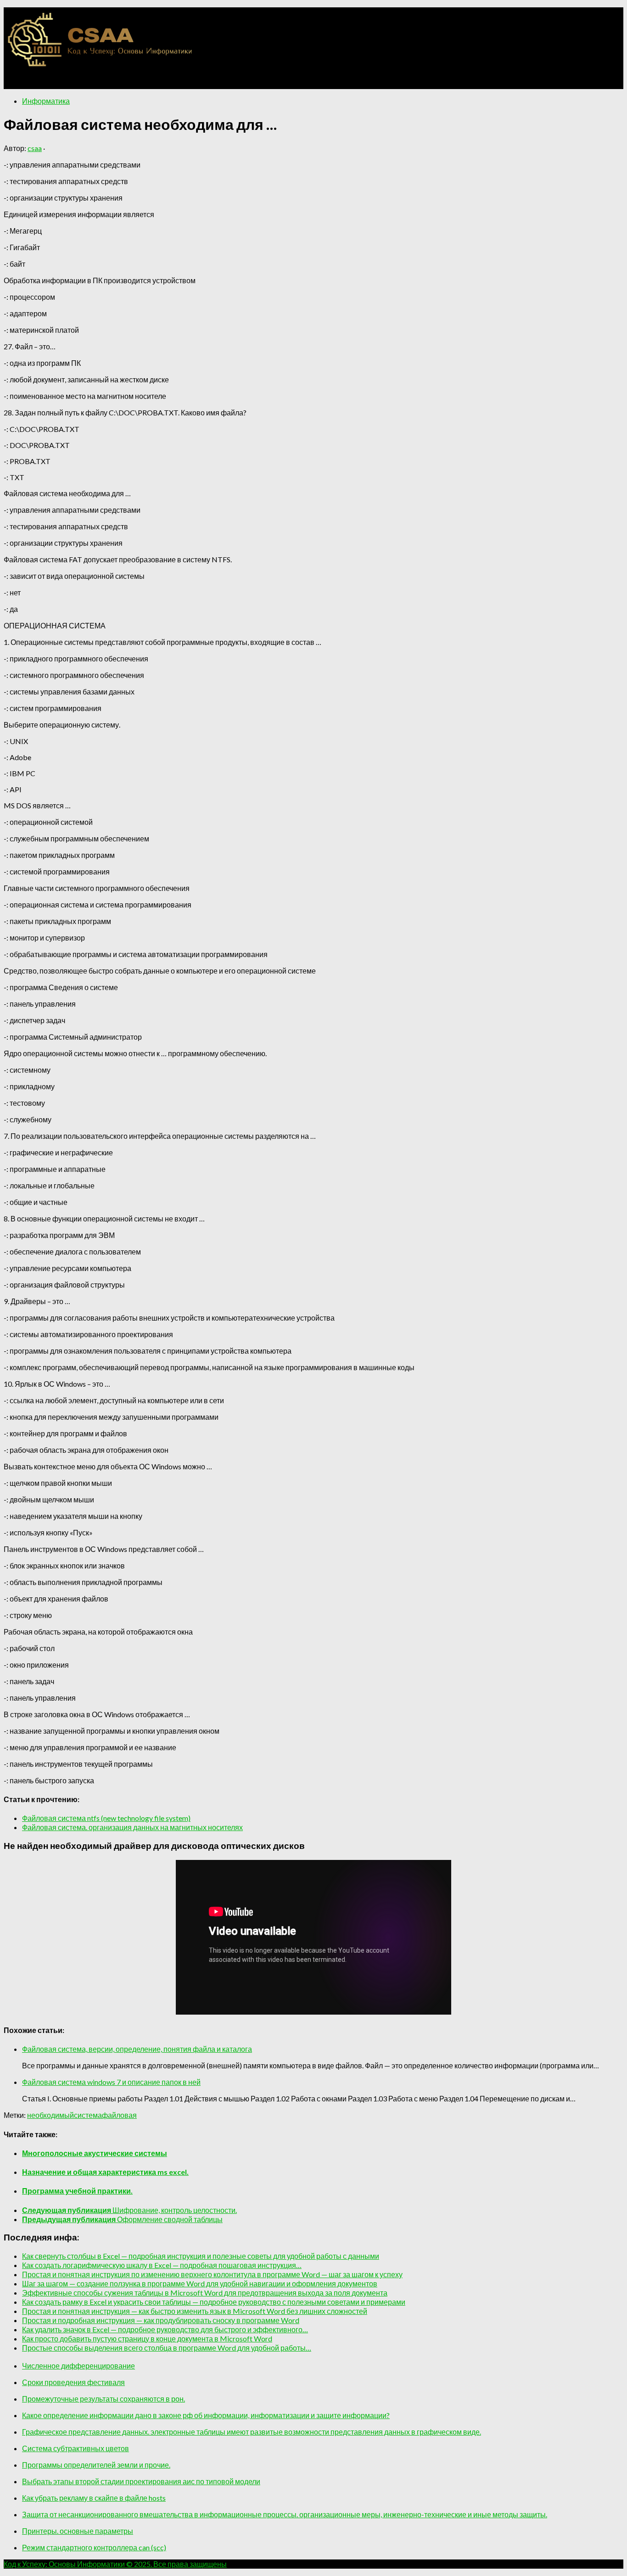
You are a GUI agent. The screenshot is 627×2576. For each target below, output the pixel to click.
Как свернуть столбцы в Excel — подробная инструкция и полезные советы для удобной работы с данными (201, 2256)
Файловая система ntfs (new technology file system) (106, 1818)
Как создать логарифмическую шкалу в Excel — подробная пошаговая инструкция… (162, 2265)
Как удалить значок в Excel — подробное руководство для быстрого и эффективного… (165, 2329)
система (88, 2115)
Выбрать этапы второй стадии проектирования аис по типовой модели (141, 2481)
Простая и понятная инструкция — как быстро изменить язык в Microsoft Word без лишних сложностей (195, 2311)
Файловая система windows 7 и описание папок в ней (111, 2082)
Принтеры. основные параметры (78, 2531)
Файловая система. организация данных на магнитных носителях (132, 1827)
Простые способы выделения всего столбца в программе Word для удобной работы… (167, 2348)
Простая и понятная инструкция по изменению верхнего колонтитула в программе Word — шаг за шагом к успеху (212, 2274)
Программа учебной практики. (77, 2191)
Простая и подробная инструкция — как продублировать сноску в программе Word (161, 2320)
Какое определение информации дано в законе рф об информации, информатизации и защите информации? (206, 2415)
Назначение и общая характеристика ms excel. (105, 2172)
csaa (35, 148)
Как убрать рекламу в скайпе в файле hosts (94, 2498)
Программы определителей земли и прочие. (96, 2465)
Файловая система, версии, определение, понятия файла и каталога (137, 2049)
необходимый (50, 2115)
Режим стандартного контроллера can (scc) (94, 2547)
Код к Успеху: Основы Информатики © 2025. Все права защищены (115, 2564)
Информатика (46, 101)
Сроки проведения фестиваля (73, 2382)
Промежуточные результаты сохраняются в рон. (104, 2399)
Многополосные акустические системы (95, 2153)
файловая (119, 2115)
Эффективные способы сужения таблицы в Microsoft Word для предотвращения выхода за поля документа (205, 2293)
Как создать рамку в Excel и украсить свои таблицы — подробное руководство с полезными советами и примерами (214, 2302)
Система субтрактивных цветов (76, 2448)
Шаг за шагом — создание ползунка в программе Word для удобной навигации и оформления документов (200, 2283)
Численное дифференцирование (78, 2366)
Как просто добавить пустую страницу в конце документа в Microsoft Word (147, 2338)
